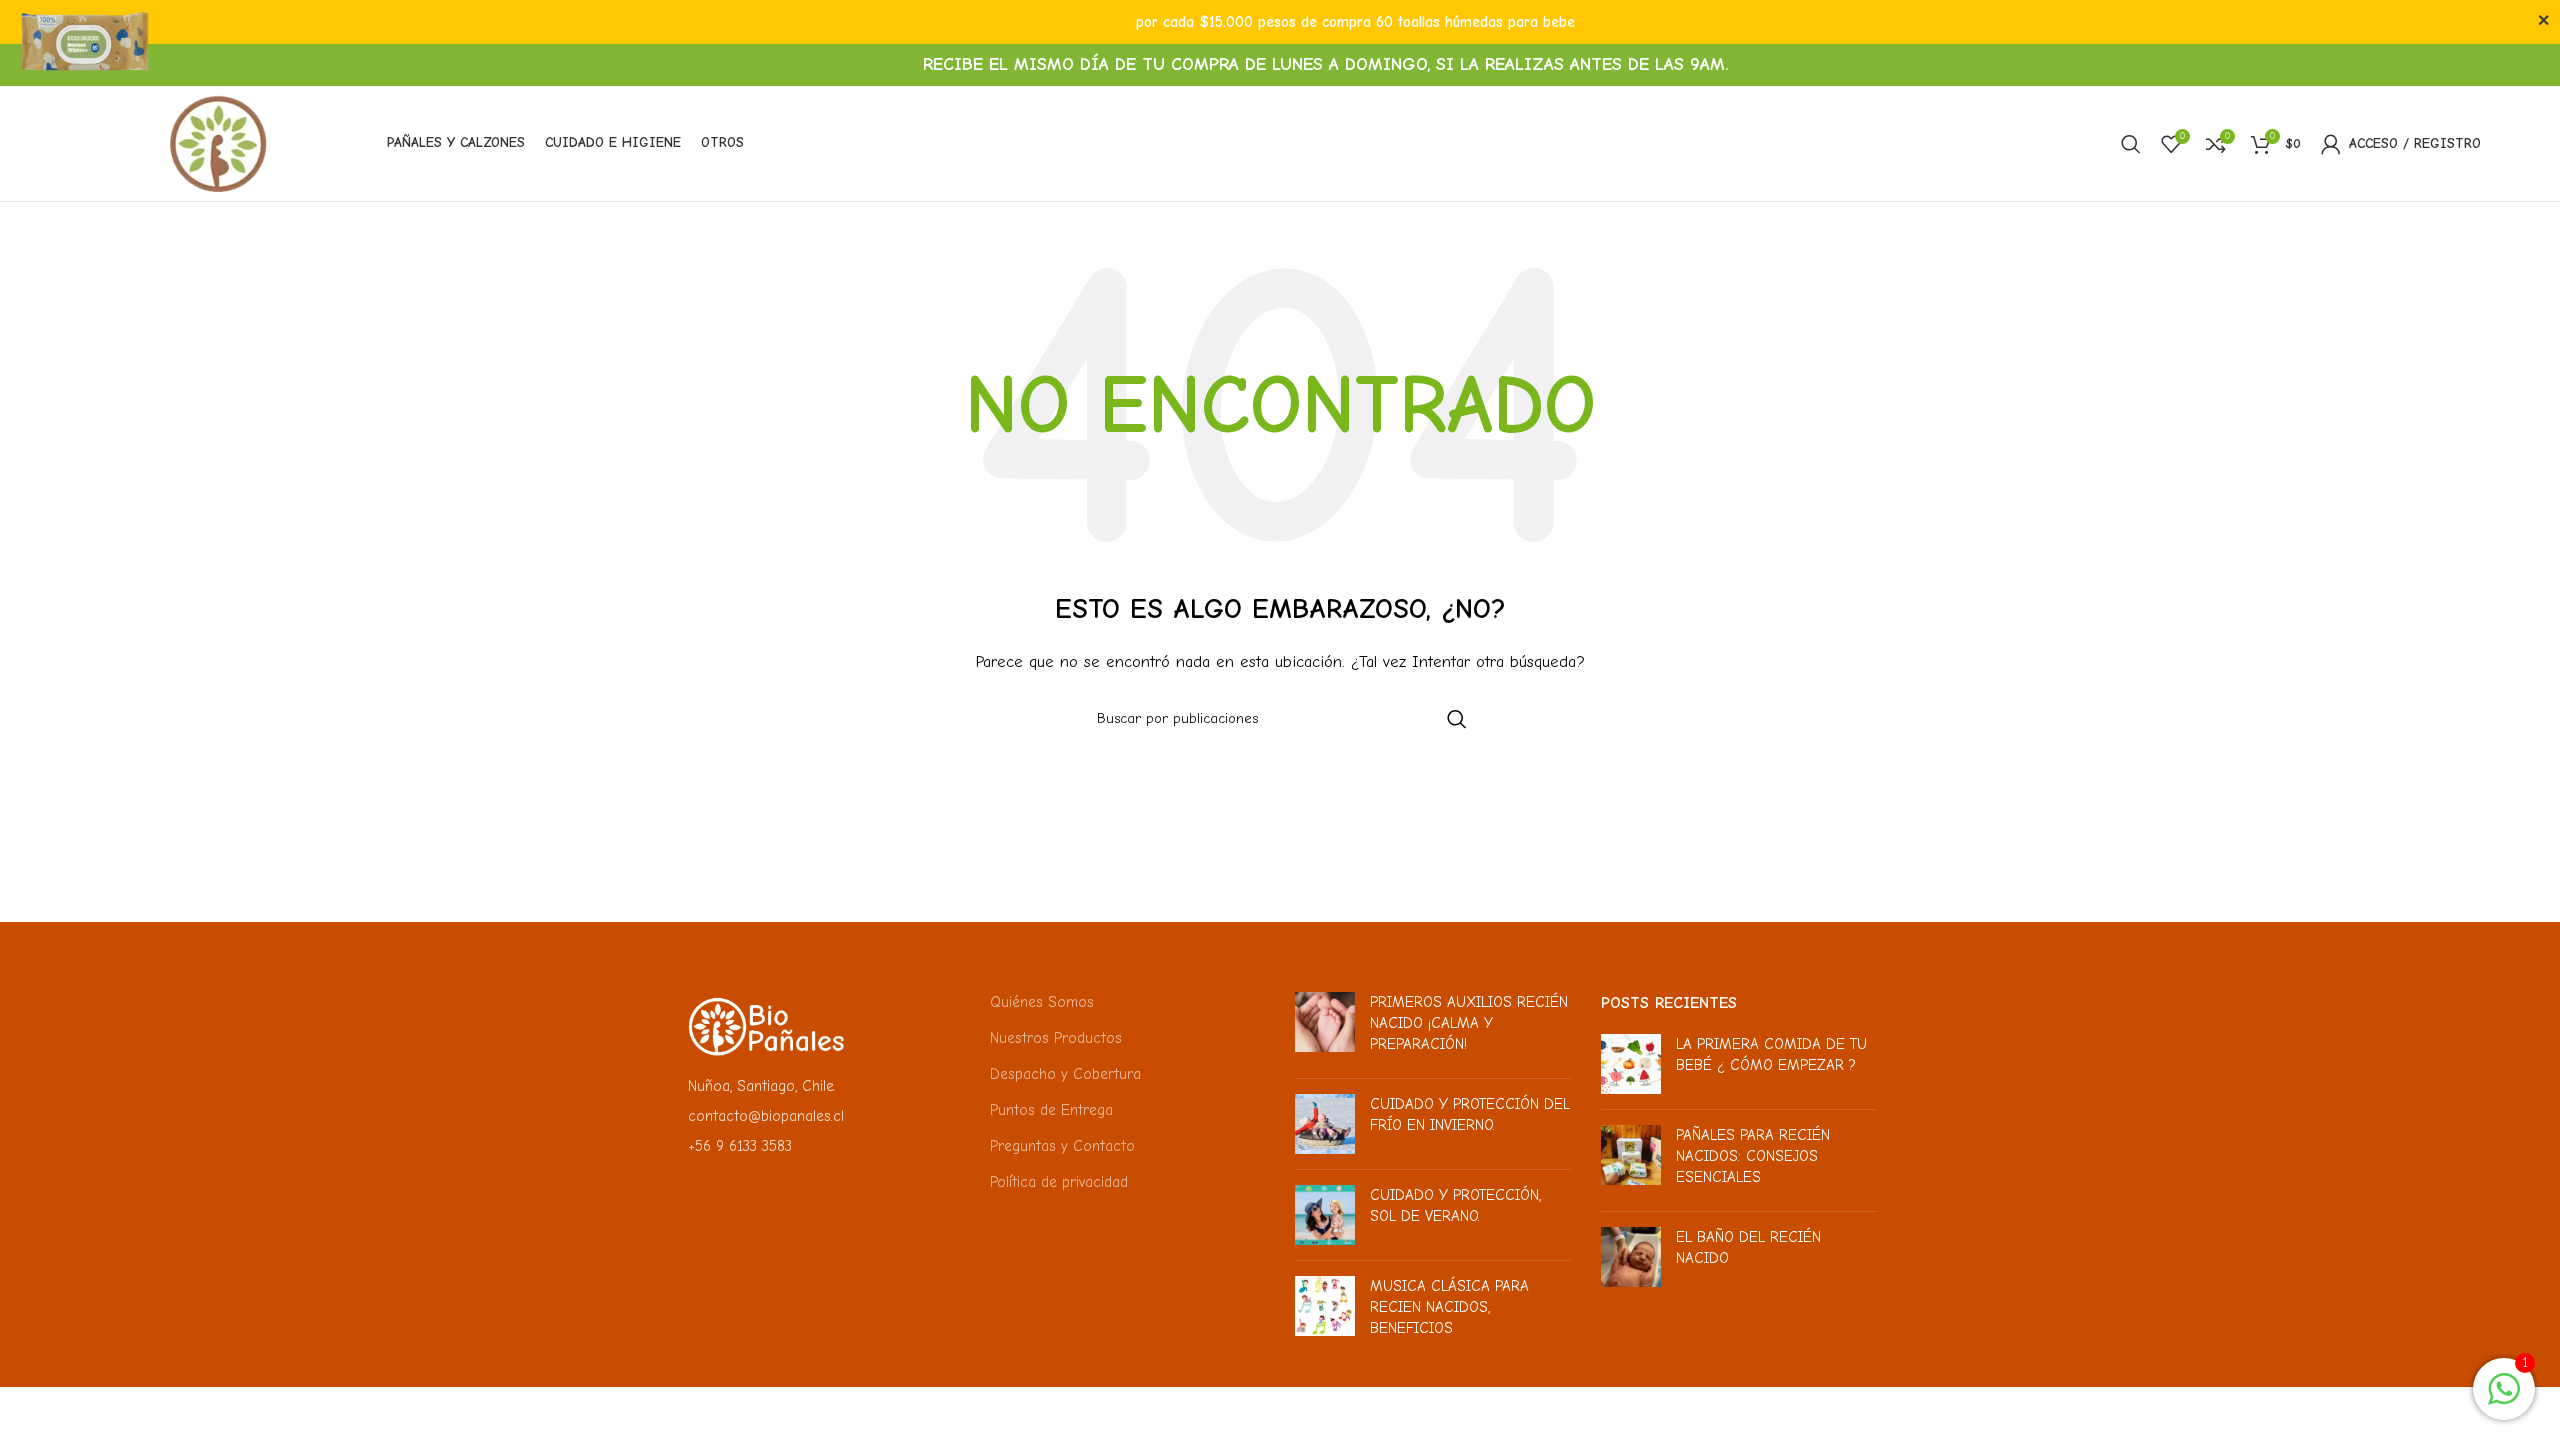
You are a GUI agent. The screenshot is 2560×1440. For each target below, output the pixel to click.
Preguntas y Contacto (1062, 1146)
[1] (2504, 1400)
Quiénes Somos (1042, 1002)
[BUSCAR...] (1457, 719)
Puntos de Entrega (1051, 1110)
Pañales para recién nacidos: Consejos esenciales (1753, 1156)
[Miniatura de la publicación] (1325, 1027)
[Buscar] (2131, 144)
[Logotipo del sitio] (218, 142)
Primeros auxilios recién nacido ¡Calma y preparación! (1469, 1023)
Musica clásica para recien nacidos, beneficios (1449, 1307)
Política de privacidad (1059, 1182)
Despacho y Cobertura (1065, 1074)
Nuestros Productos (1056, 1038)
